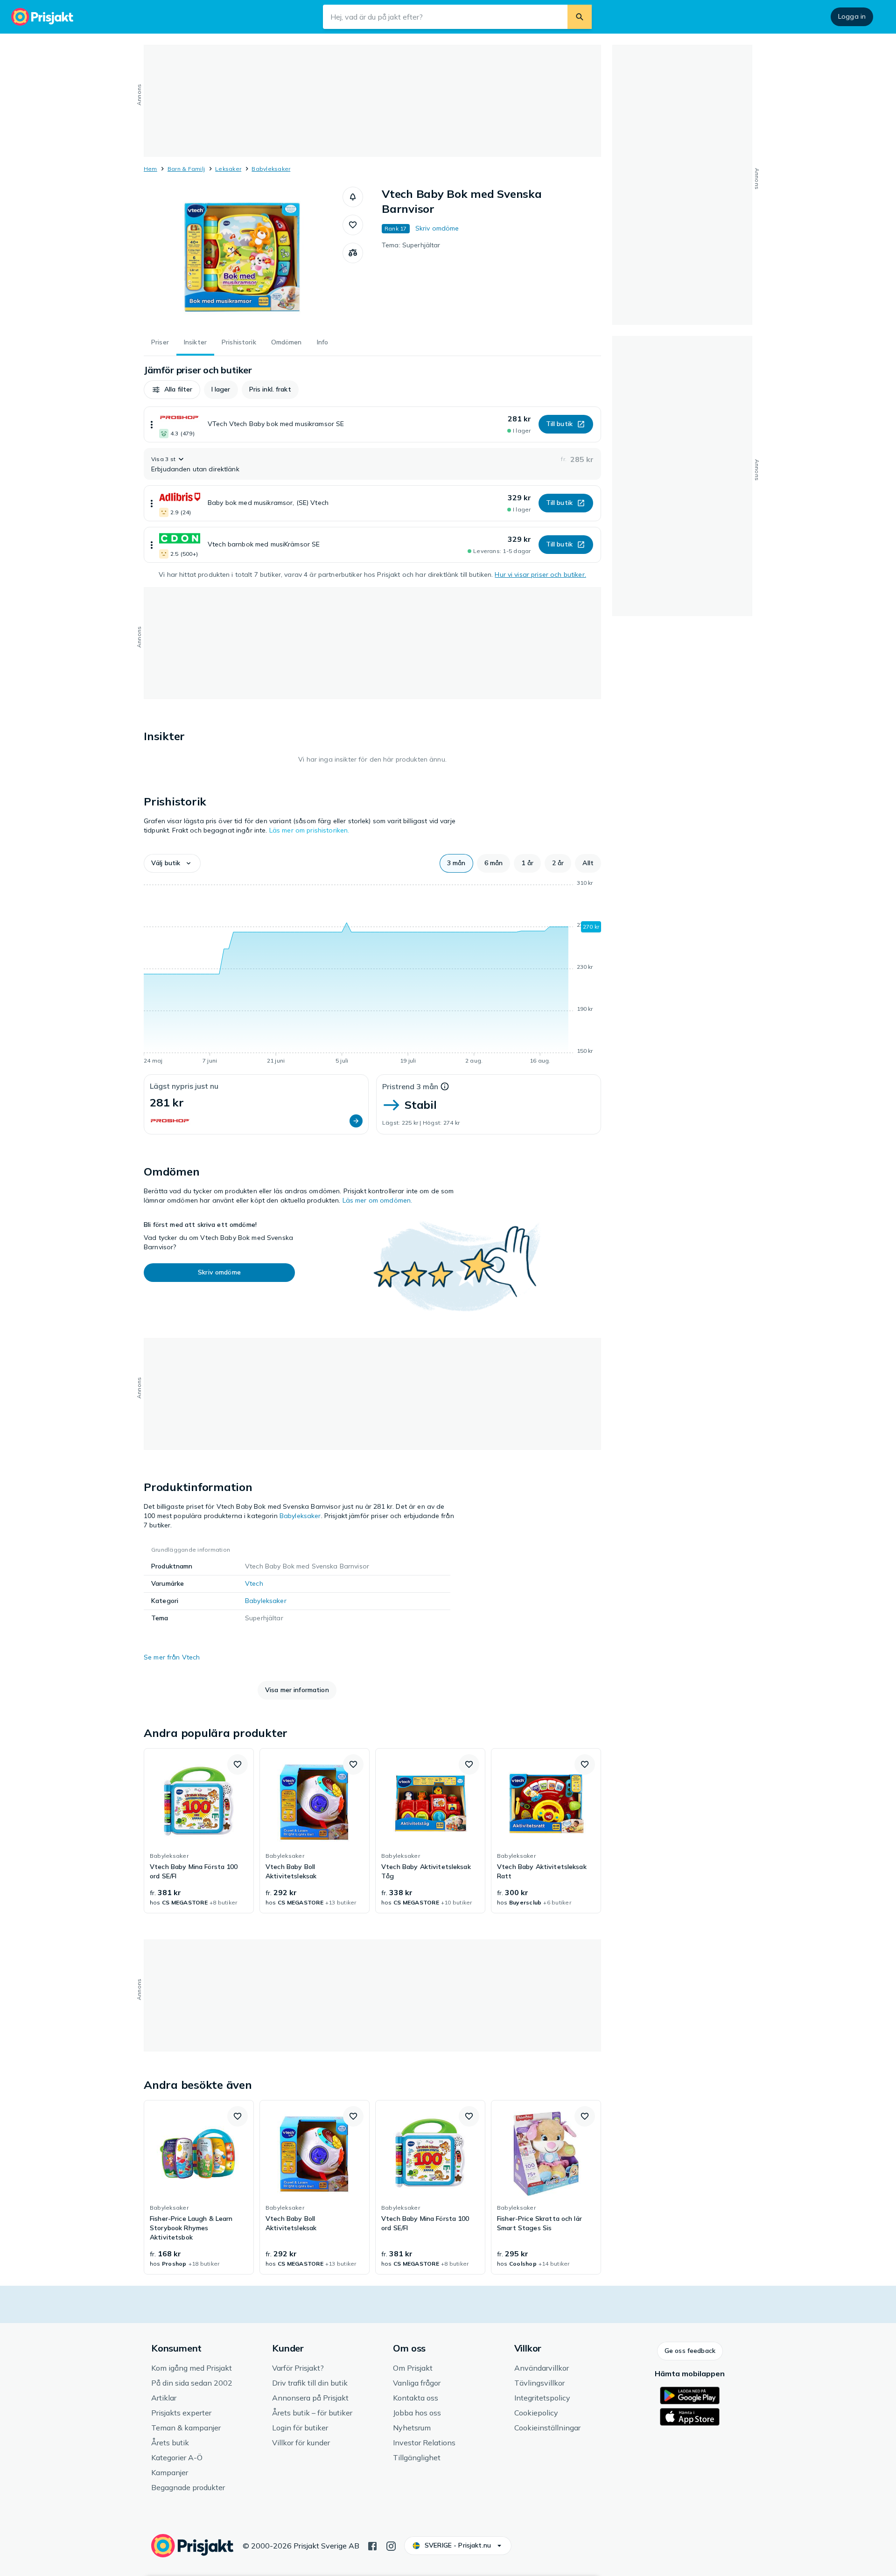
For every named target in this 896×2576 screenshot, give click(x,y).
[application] (372, 973)
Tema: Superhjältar (411, 245)
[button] (353, 197)
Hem (150, 169)
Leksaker (228, 169)
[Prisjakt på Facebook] (372, 2545)
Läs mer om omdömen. (378, 1200)
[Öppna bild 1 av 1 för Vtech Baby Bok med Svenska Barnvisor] (243, 257)
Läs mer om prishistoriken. (309, 830)
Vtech (254, 1583)
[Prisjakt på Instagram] (391, 2545)
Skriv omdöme (437, 228)
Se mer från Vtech (172, 1657)
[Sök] (580, 17)
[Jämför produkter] (353, 253)
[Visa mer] (152, 424)
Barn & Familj (186, 169)
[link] (199, 1831)
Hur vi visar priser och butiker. (540, 574)
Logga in (852, 16)
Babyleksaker (271, 169)
